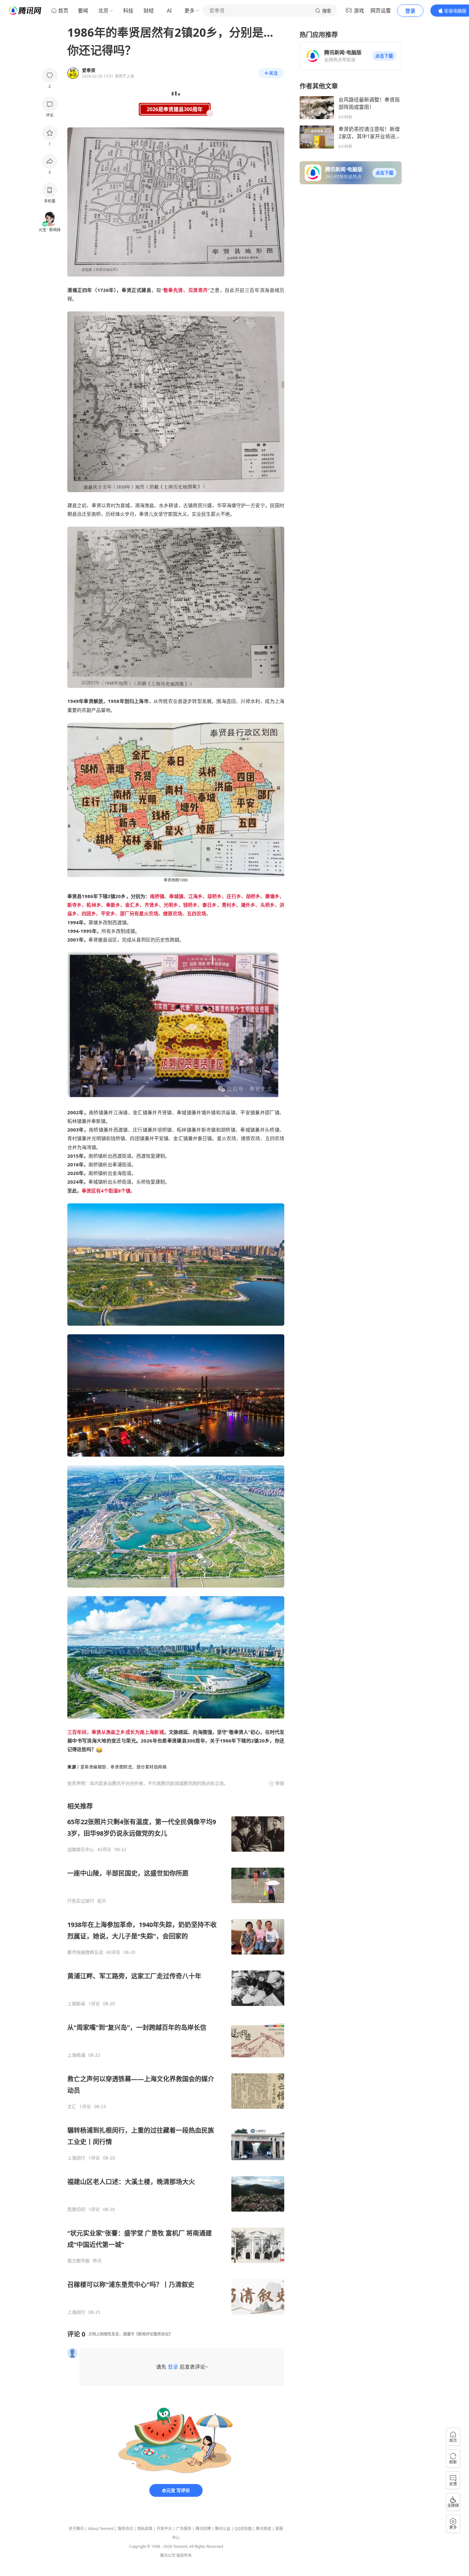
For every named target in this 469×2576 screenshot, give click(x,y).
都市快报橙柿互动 (85, 1952)
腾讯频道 (264, 2529)
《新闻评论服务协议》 (153, 2334)
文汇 (72, 2107)
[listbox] (176, 2058)
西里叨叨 (76, 2209)
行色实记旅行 (81, 1901)
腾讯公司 (168, 2555)
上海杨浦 (76, 2055)
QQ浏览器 (243, 2529)
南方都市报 (78, 2261)
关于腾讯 (76, 2529)
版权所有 (184, 2555)
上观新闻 (76, 2004)
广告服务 (184, 2529)
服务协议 (125, 2529)
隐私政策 (145, 2529)
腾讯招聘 (203, 2529)
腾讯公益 (223, 2529)
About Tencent (101, 2529)
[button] (384, 56)
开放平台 (164, 2529)
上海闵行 (76, 2158)
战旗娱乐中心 (81, 1849)
